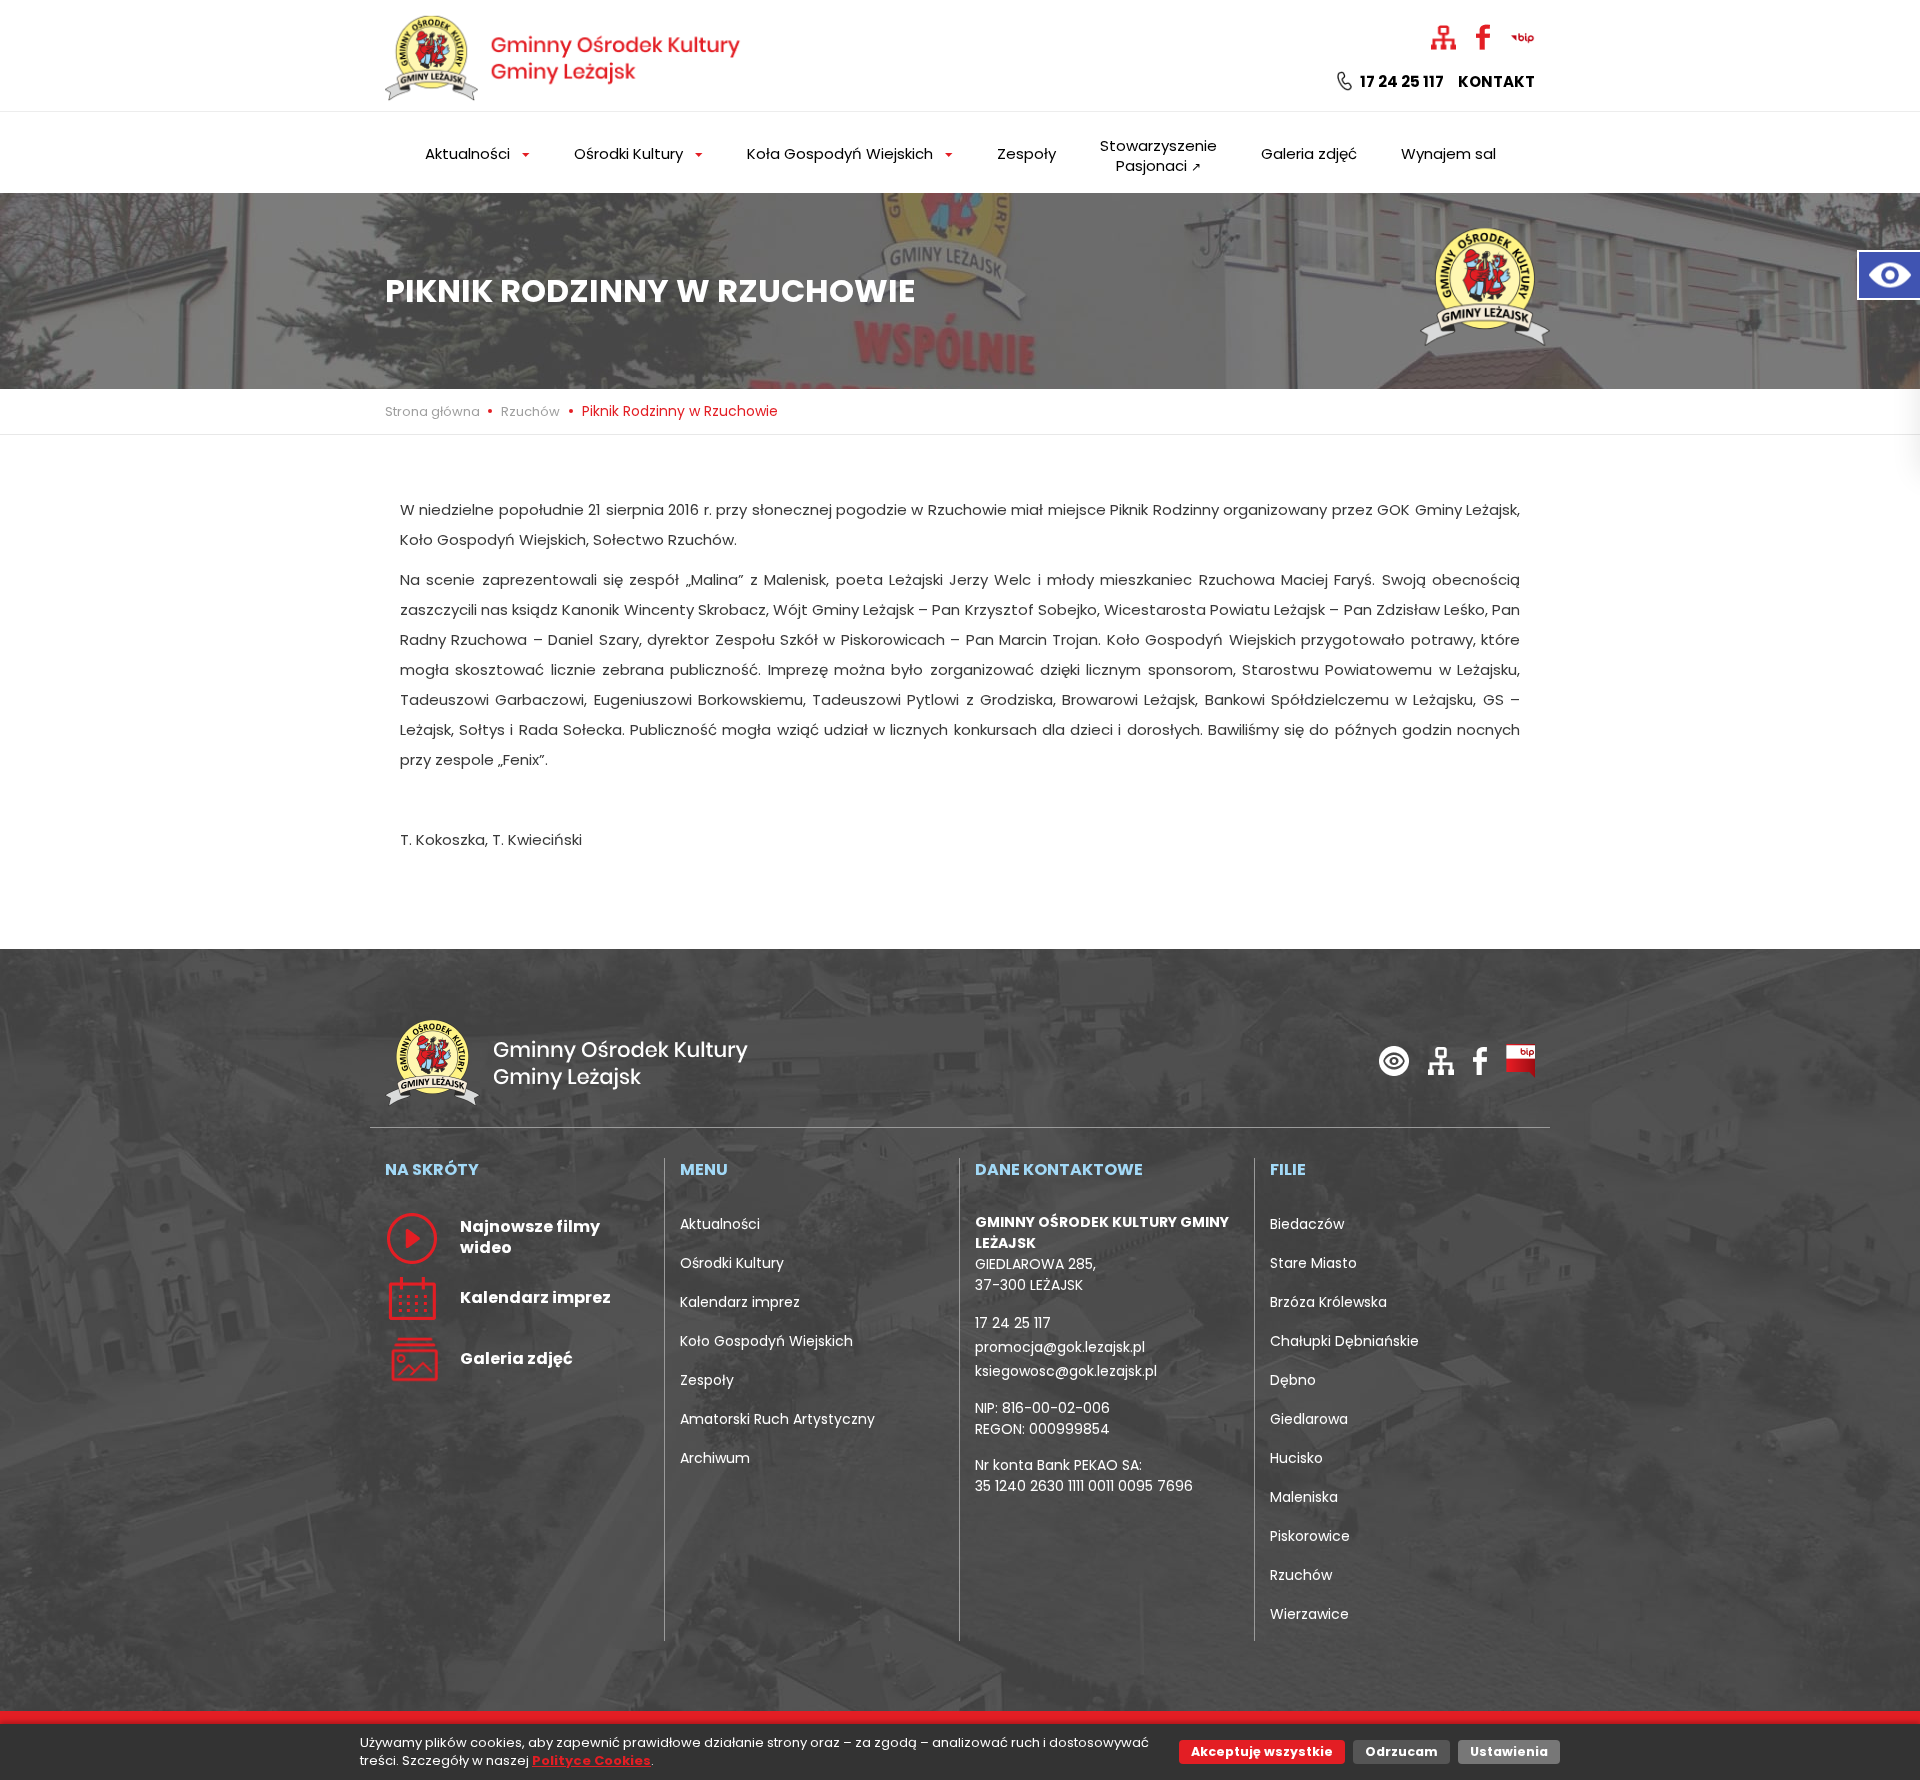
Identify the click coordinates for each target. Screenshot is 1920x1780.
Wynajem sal (1448, 153)
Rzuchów (530, 411)
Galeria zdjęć (1309, 153)
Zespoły (1026, 153)
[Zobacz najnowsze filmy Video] (412, 1237)
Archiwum (715, 1458)
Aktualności (720, 1224)
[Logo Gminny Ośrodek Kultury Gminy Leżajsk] (565, 54)
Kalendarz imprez (740, 1302)
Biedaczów (1307, 1224)
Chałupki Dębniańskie (1344, 1341)
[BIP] (1520, 1059)
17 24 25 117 (1400, 82)
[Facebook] (1480, 1059)
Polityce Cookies (591, 1760)
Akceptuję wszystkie (1262, 1751)
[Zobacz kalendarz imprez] (412, 1297)
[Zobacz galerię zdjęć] (412, 1358)
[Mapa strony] (1441, 1059)
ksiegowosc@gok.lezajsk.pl (1066, 1371)
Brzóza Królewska (1328, 1302)
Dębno (1293, 1380)
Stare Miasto (1313, 1263)
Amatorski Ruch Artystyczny (777, 1419)
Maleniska (1304, 1497)
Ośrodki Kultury (732, 1263)
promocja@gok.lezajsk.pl (1060, 1347)
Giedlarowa (1309, 1419)
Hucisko (1296, 1458)
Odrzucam (1401, 1751)
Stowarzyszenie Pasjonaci (1158, 155)
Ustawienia (1509, 1751)
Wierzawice (1309, 1614)
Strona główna (434, 411)
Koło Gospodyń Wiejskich (766, 1341)
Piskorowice (1310, 1536)
